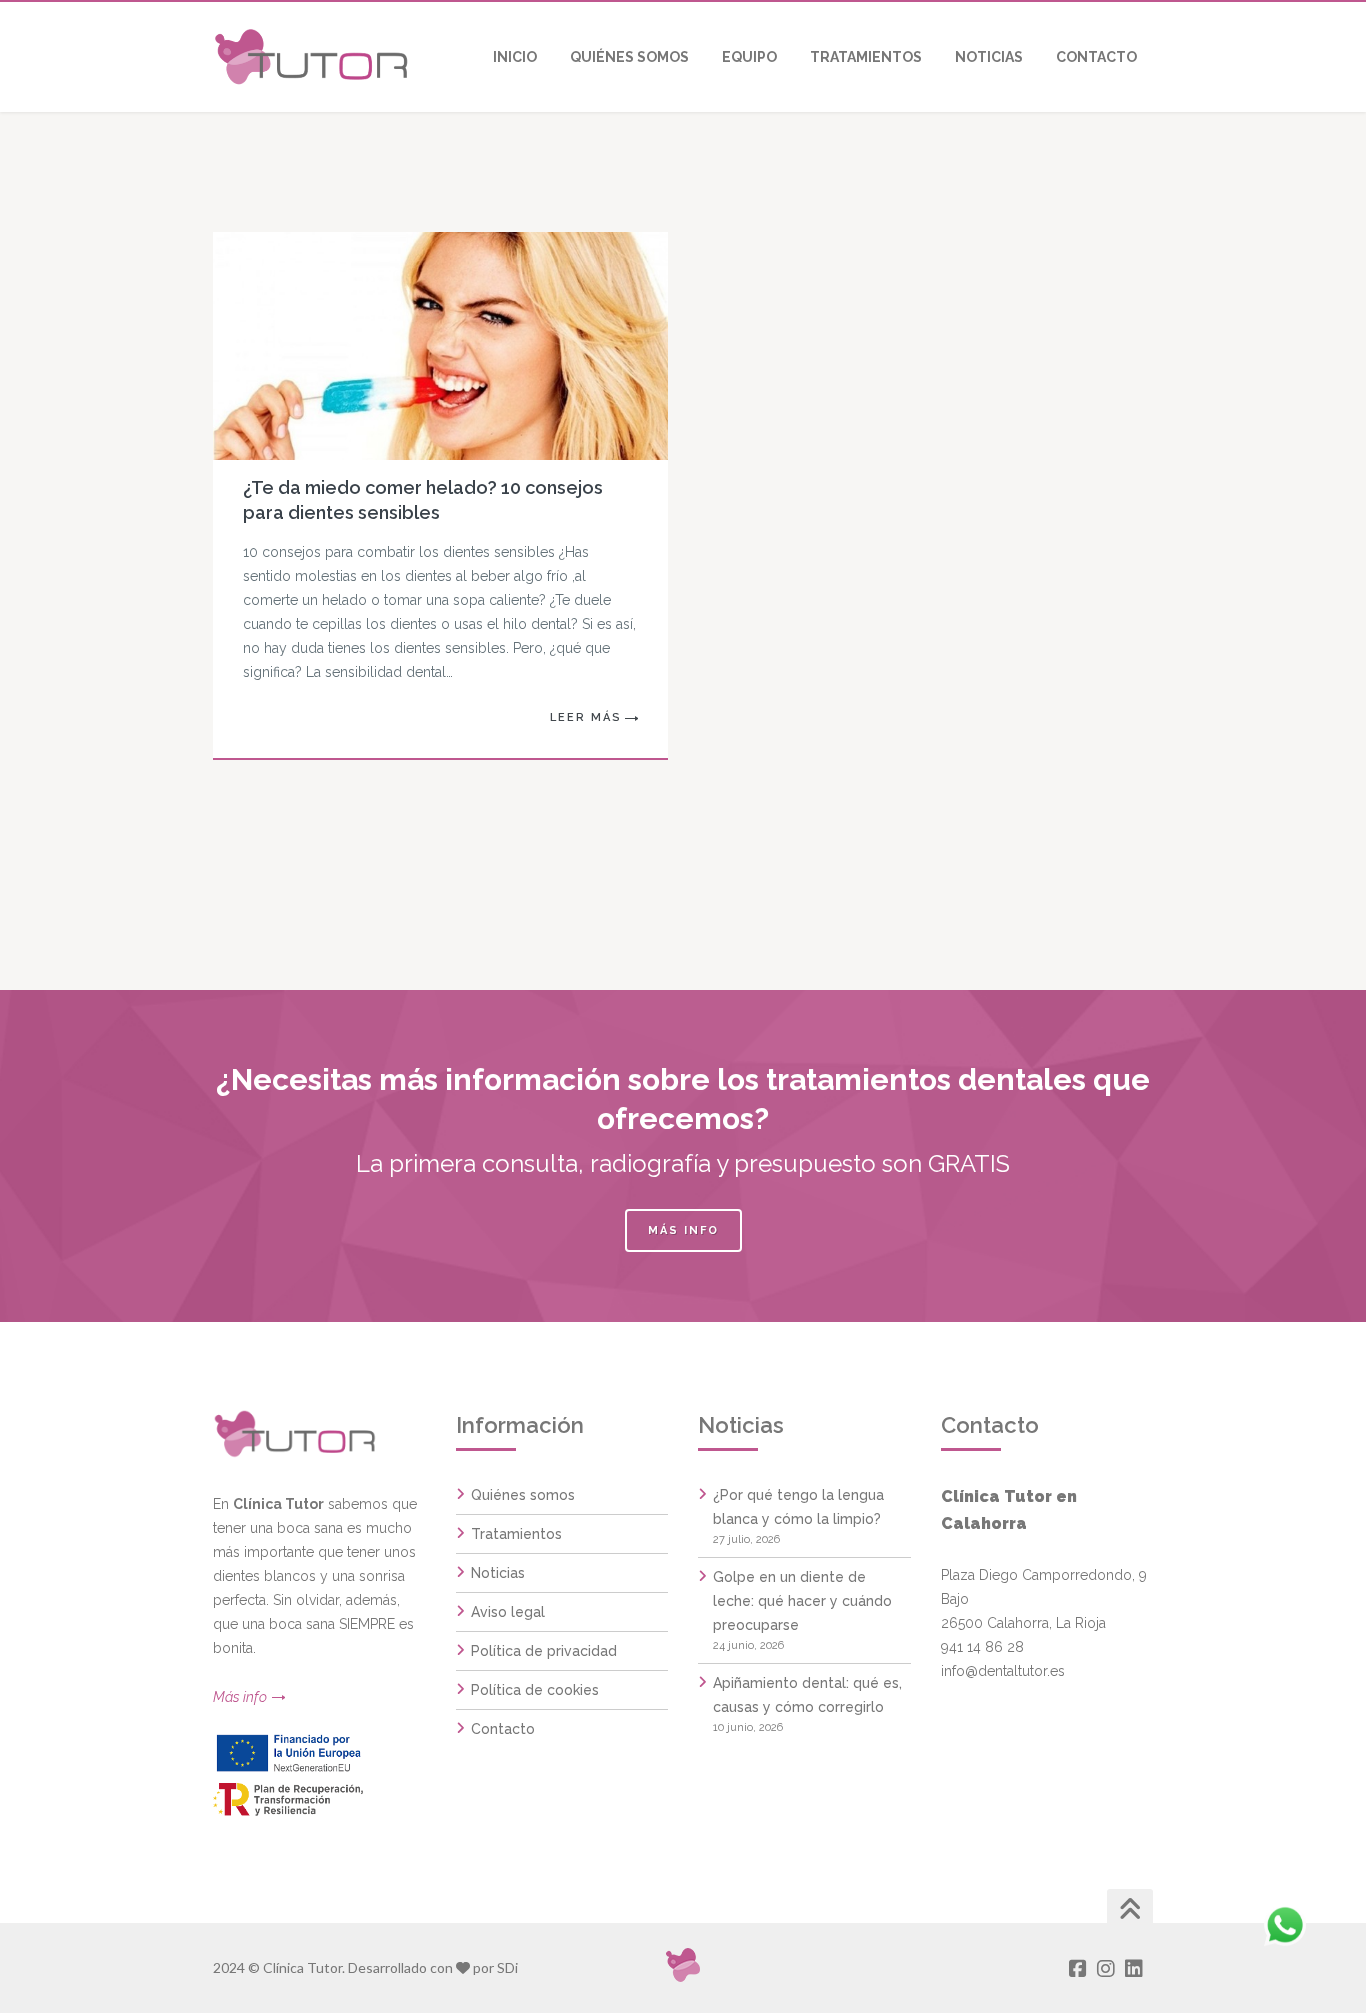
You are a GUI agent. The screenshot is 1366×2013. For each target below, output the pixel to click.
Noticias (498, 1573)
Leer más (586, 717)
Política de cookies (535, 1690)
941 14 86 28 (982, 1647)
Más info (683, 1230)
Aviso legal (508, 1612)
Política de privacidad (544, 1651)
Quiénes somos (523, 1495)
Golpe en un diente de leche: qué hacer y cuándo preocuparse (802, 1601)
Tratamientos (516, 1534)
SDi (507, 1967)
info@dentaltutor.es (1003, 1671)
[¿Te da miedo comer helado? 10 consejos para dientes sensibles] (413, 346)
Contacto (503, 1729)
